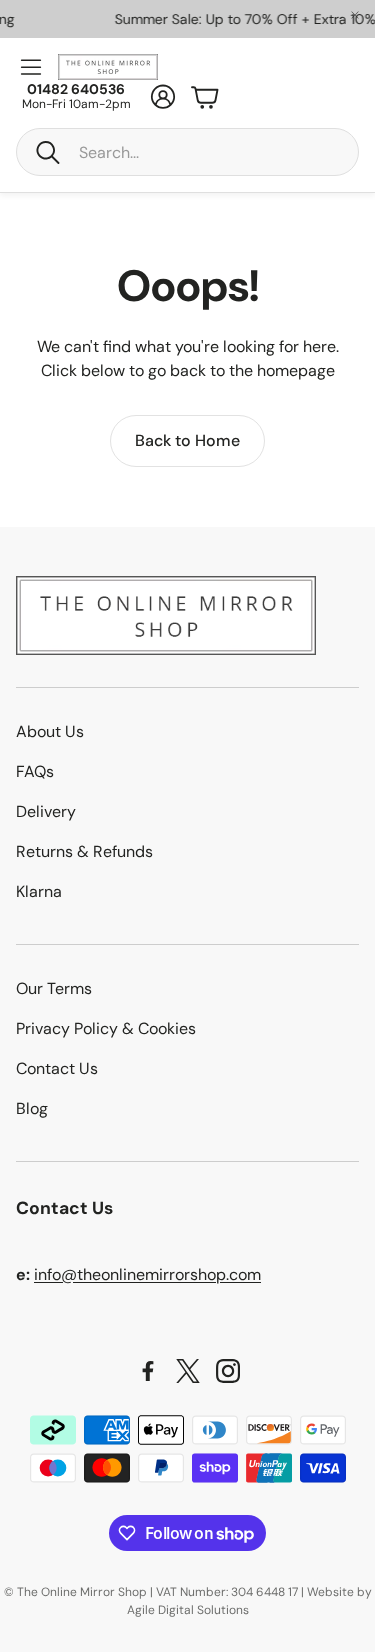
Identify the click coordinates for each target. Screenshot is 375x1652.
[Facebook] (148, 1371)
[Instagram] (228, 1371)
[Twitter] (188, 1371)
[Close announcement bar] (355, 15)
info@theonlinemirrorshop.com (147, 1274)
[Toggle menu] (31, 67)
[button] (187, 152)
